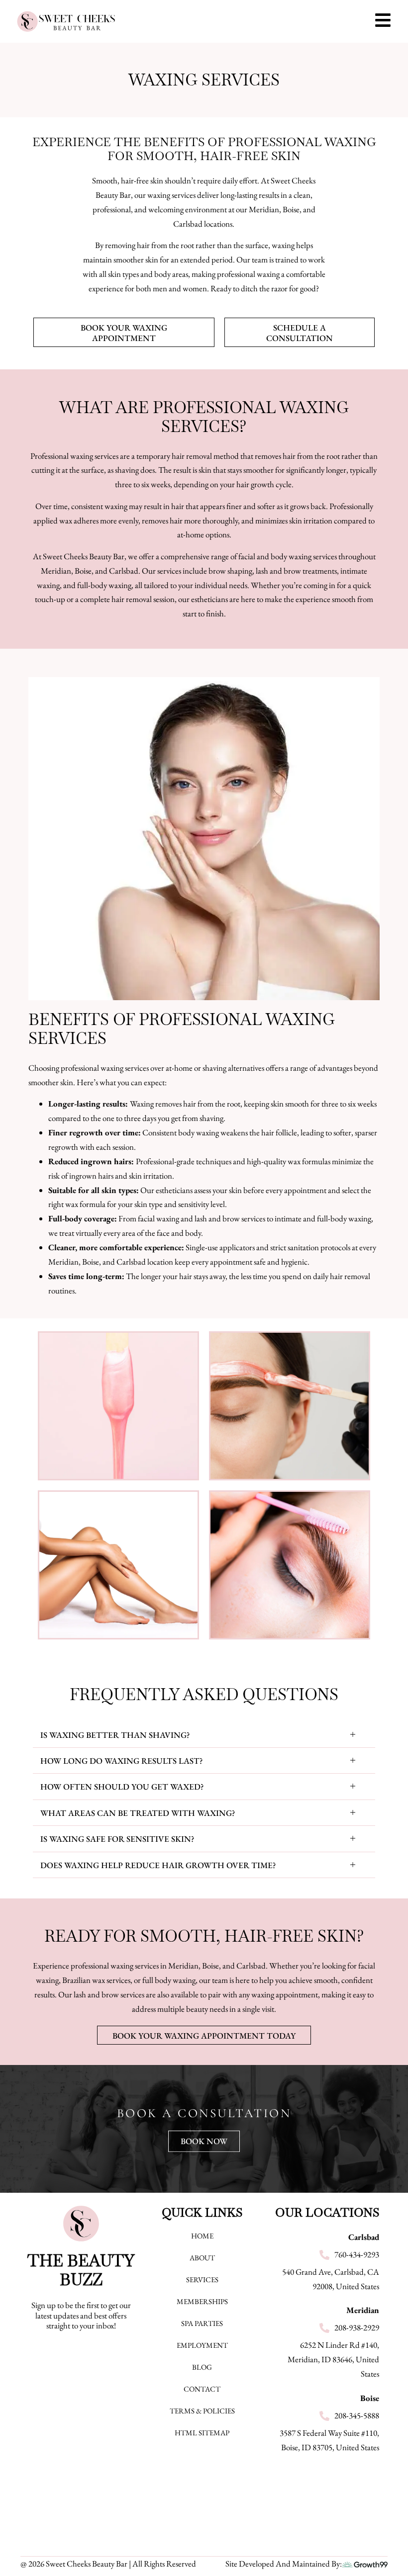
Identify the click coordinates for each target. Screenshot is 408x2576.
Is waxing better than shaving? (115, 1735)
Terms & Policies (202, 2411)
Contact (202, 2389)
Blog (202, 2367)
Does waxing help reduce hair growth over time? (158, 1865)
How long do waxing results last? (122, 1761)
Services (202, 2279)
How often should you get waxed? (122, 1787)
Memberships (202, 2301)
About (202, 2258)
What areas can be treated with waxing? (138, 1813)
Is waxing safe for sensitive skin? (117, 1839)
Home (202, 2236)
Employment (202, 2345)
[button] (204, 1735)
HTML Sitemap (202, 2433)
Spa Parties (202, 2323)
